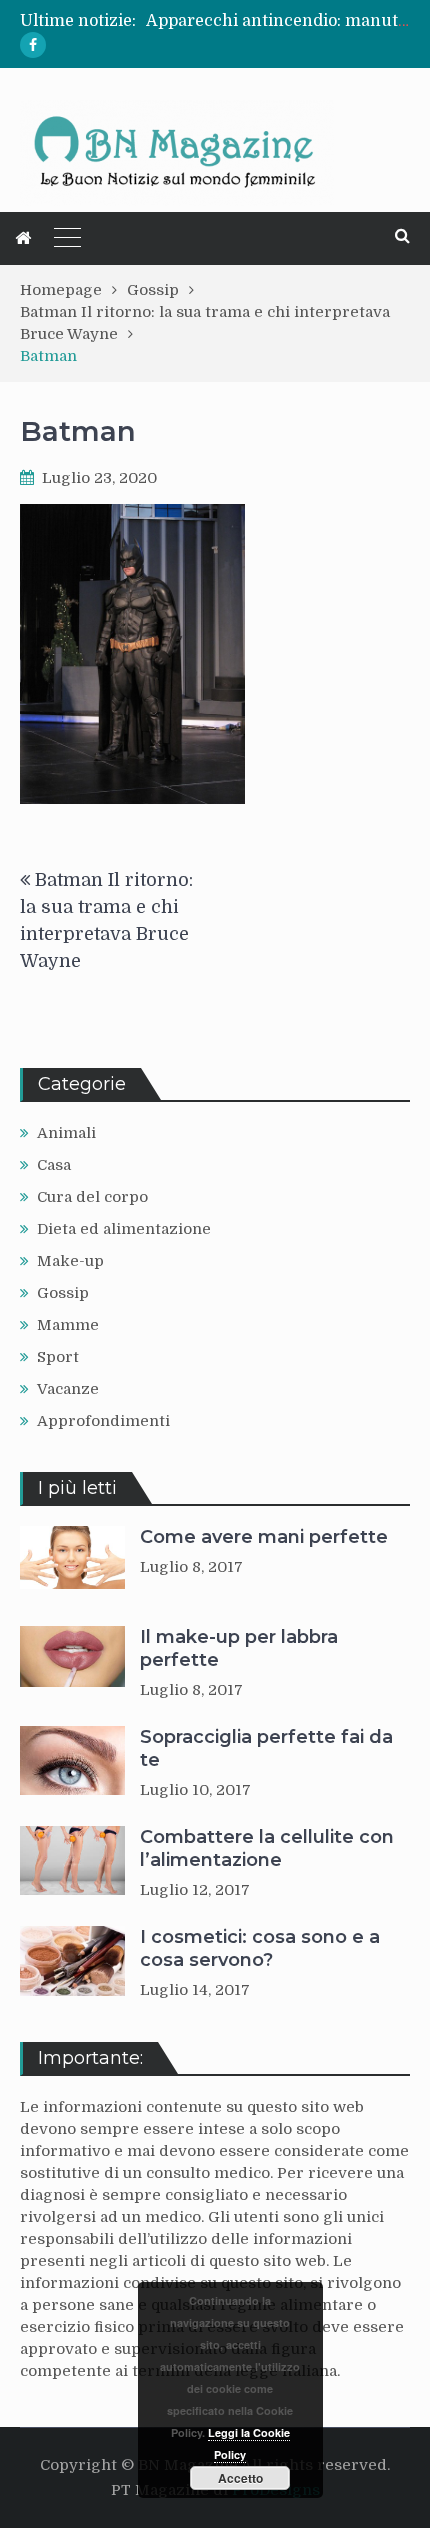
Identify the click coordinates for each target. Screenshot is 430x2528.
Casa (54, 1165)
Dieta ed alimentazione (124, 1229)
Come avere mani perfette (264, 1537)
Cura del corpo (92, 1197)
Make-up (70, 1261)
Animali (66, 1133)
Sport (58, 1357)
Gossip (63, 1293)
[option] (278, 21)
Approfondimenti (103, 1421)
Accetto (240, 2478)
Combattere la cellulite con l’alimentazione (267, 1848)
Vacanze (68, 1389)
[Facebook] (33, 45)
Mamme (68, 1325)
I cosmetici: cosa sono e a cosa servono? (260, 1948)
